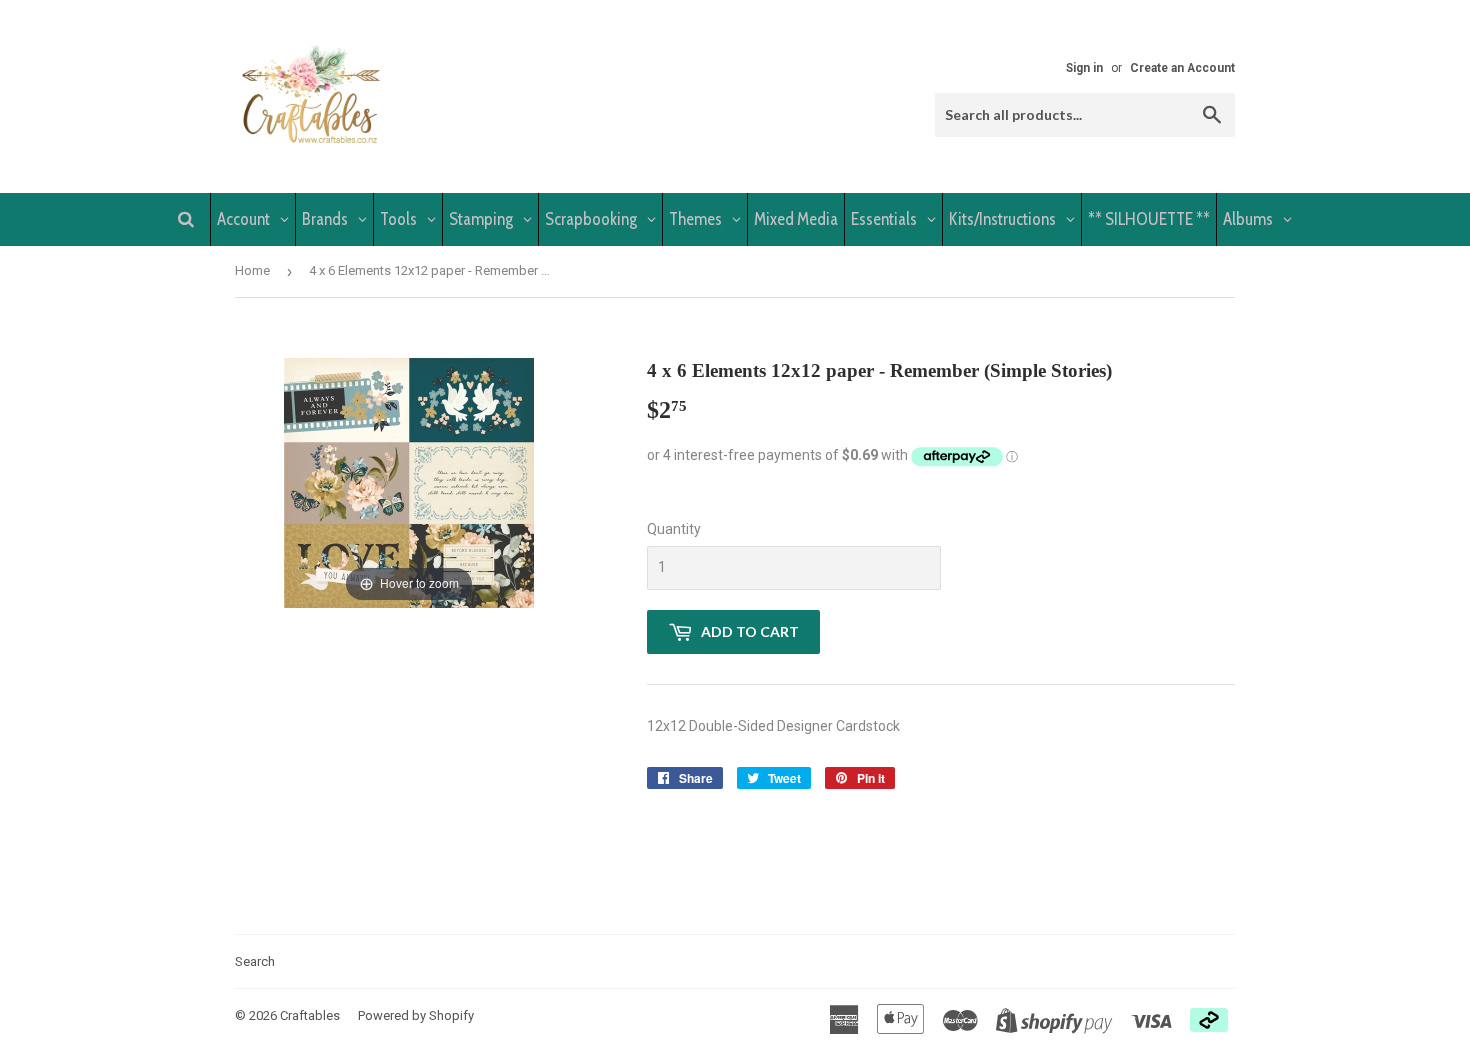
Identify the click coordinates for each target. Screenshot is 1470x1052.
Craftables (310, 1015)
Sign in (1084, 68)
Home (252, 270)
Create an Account (1182, 68)
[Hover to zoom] (409, 481)
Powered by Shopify (416, 1015)
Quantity (674, 529)
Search (255, 961)
